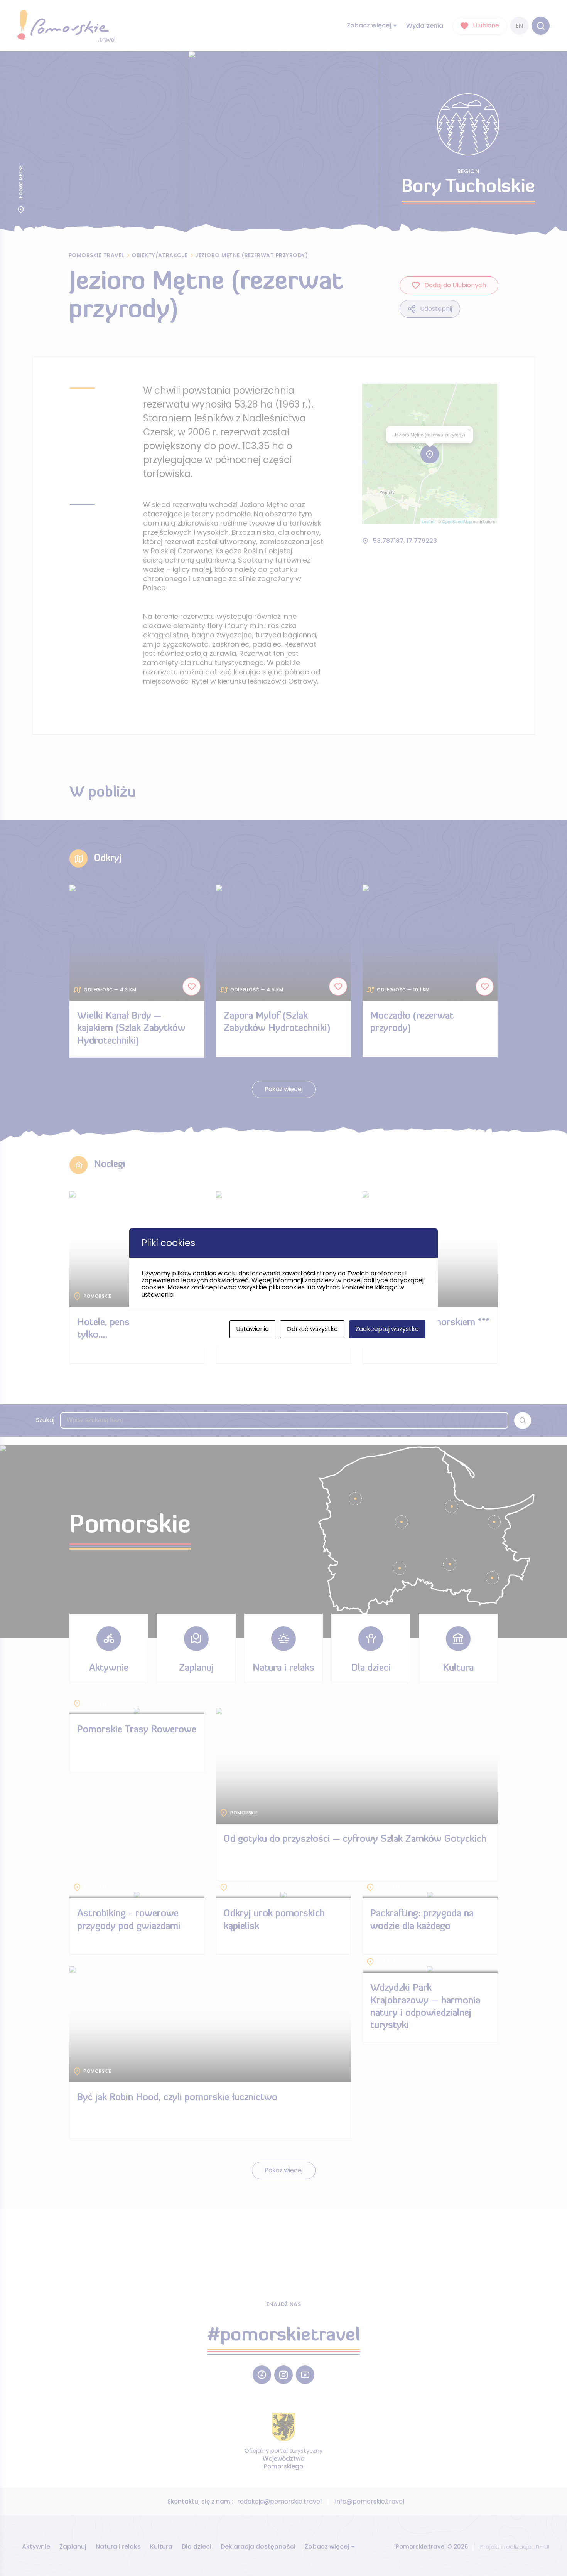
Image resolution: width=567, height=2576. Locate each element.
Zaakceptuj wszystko (387, 1329)
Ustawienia (252, 1329)
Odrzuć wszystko (312, 1329)
